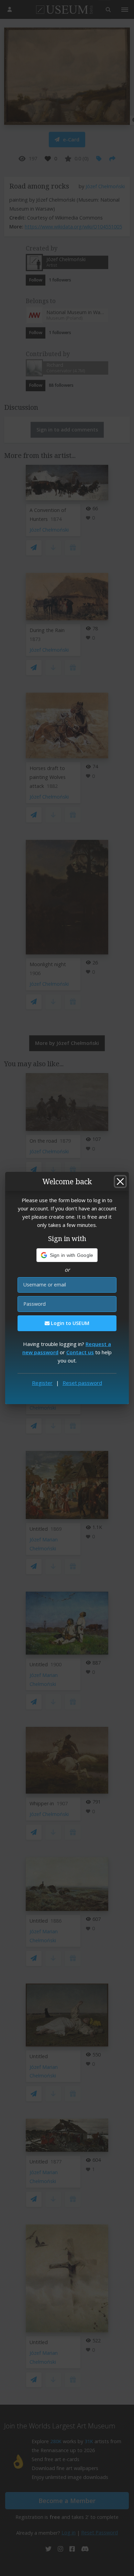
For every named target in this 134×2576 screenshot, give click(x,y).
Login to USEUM (69, 1323)
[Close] (120, 1182)
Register (42, 1383)
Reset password (82, 1383)
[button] (67, 1255)
